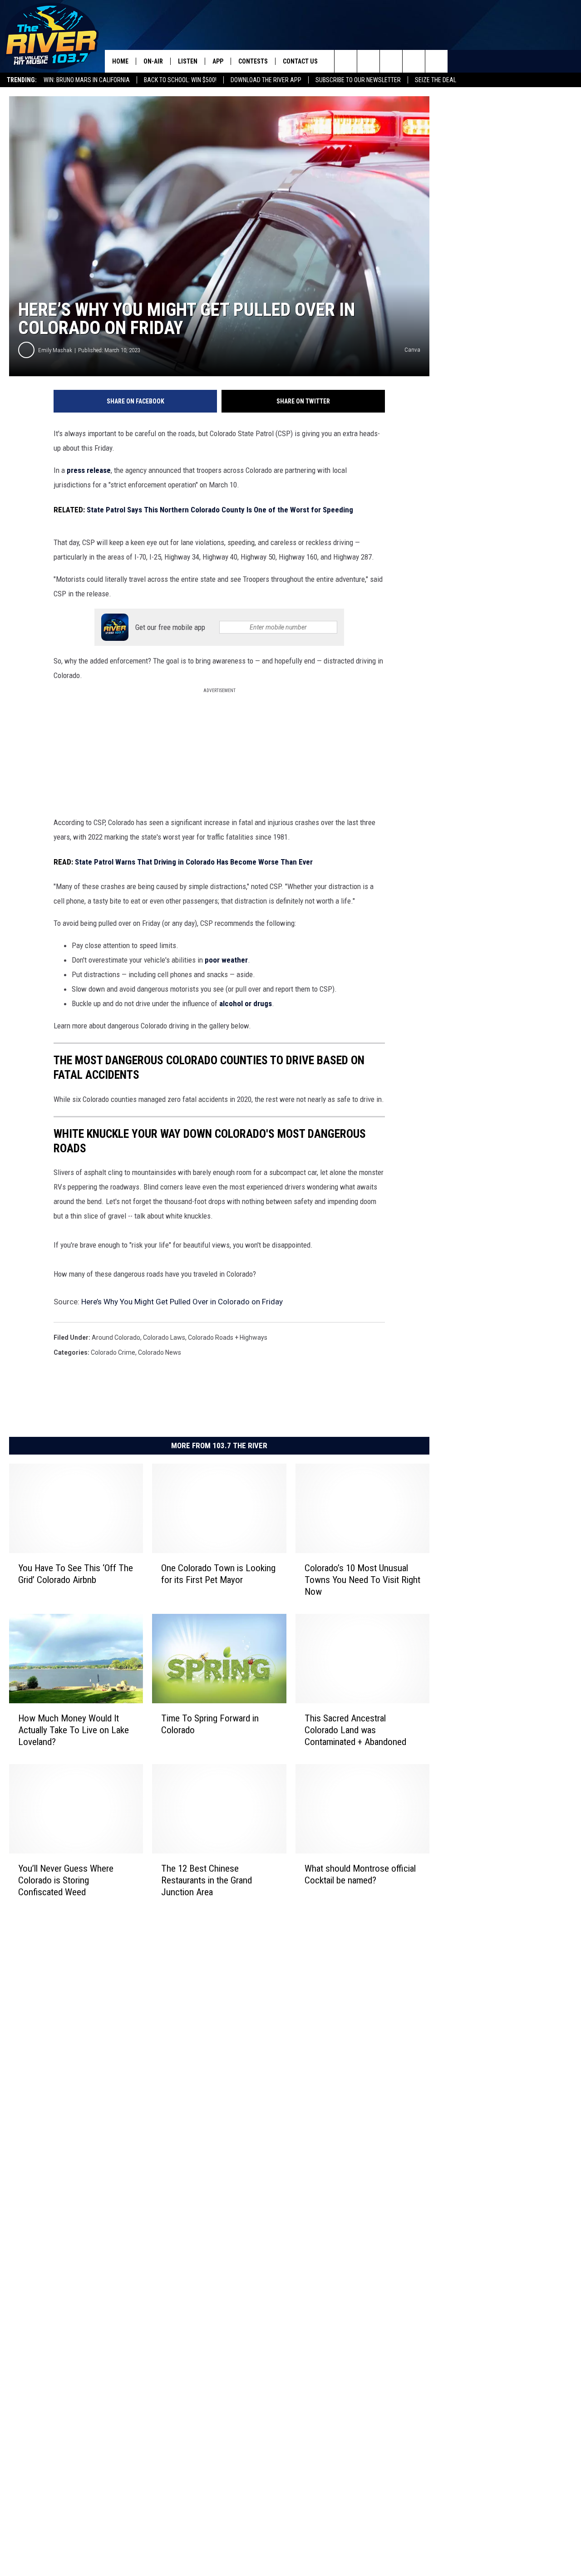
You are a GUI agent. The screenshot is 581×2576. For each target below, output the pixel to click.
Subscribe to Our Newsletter (358, 80)
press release (89, 470)
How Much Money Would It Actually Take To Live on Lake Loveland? (74, 1730)
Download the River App (266, 80)
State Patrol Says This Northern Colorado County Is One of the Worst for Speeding (220, 510)
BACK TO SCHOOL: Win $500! (180, 80)
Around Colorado (116, 1337)
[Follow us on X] (436, 61)
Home (120, 61)
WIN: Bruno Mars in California (87, 80)
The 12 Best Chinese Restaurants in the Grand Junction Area (207, 1880)
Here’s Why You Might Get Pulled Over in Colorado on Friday (182, 1302)
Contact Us (300, 61)
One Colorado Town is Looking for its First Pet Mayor (218, 1574)
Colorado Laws (164, 1337)
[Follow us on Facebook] (391, 61)
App (218, 61)
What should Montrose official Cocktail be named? (360, 1874)
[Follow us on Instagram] (414, 61)
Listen (188, 61)
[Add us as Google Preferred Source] (368, 61)
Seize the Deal (436, 80)
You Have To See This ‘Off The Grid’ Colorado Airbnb (76, 1574)
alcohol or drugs (246, 1003)
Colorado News (160, 1352)
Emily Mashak (55, 350)
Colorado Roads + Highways (228, 1337)
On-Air (153, 61)
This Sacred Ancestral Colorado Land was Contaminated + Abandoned (355, 1730)
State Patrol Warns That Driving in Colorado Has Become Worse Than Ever (194, 862)
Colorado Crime (113, 1352)
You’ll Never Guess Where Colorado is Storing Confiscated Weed (66, 1880)
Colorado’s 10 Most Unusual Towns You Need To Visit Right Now (362, 1580)
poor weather (226, 960)
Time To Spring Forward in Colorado (210, 1724)
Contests (253, 61)
